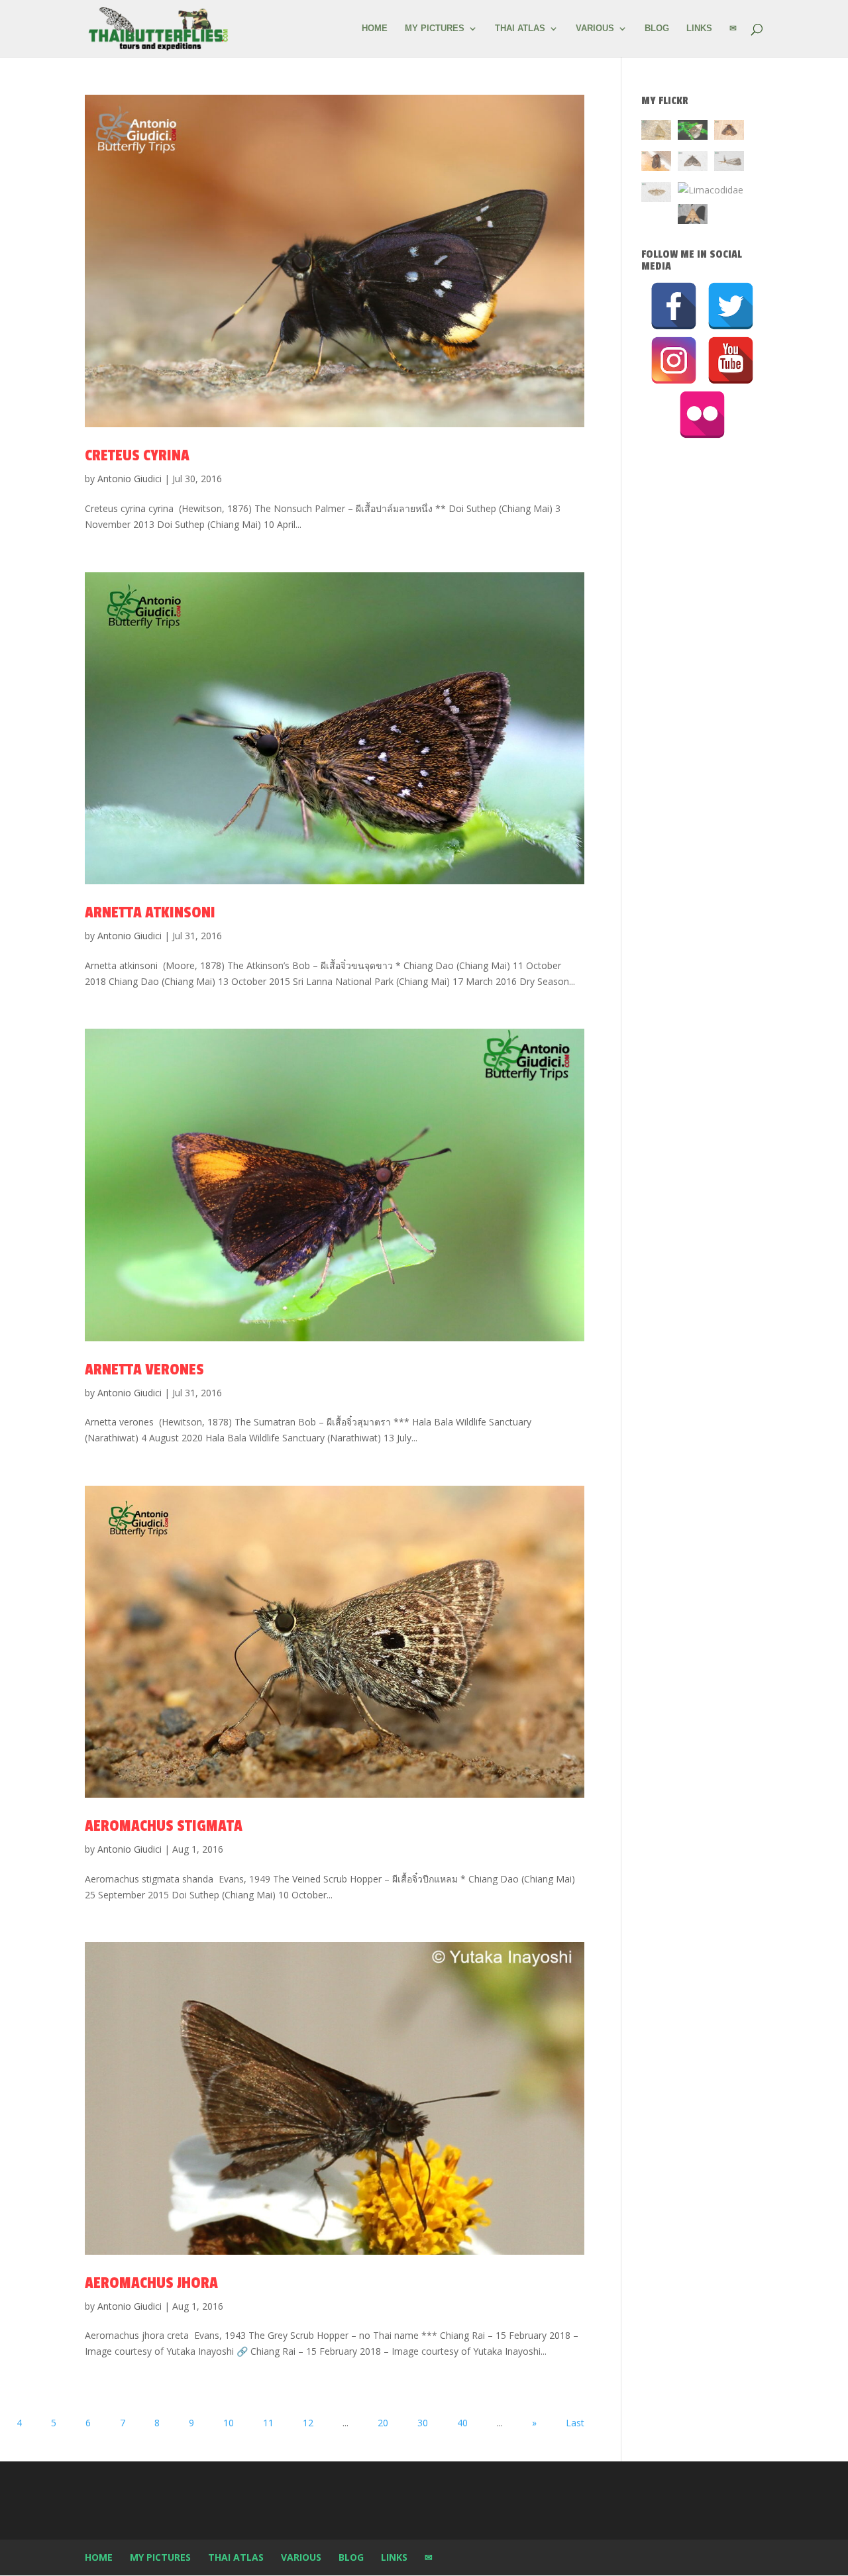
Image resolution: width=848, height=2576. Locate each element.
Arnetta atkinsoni (150, 912)
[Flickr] (702, 415)
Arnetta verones (144, 1369)
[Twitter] (731, 306)
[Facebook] (674, 306)
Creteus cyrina (137, 455)
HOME (375, 28)
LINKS (699, 28)
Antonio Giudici (130, 479)
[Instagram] (674, 360)
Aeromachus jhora (151, 2283)
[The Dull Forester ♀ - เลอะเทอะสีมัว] (656, 132)
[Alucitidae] (656, 194)
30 (423, 2423)
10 (229, 2423)
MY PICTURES (435, 28)
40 (462, 2423)
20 (383, 2423)
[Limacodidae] (729, 132)
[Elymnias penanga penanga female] (693, 132)
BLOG (657, 28)
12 (308, 2423)
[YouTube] (731, 360)
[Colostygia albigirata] (693, 163)
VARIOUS (595, 28)
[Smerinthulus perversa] (693, 216)
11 (268, 2423)
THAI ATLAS (520, 28)
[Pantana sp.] (729, 163)
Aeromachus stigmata (164, 1826)
